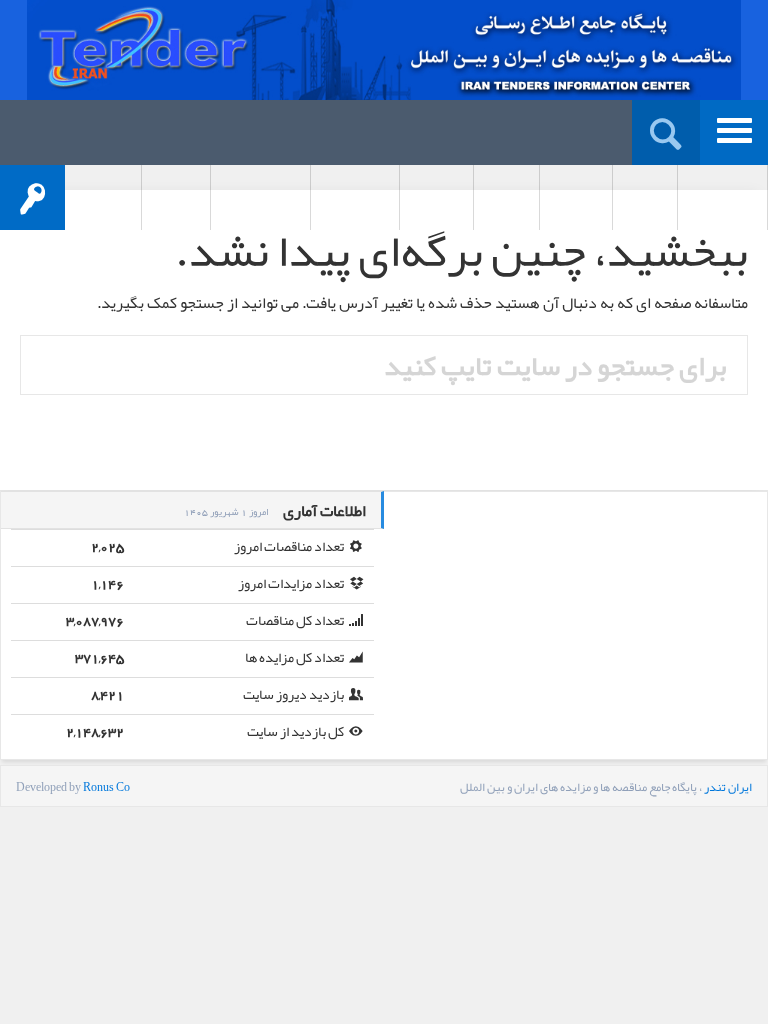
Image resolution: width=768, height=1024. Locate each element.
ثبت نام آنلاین (722, 199)
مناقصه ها (576, 199)
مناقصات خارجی (260, 199)
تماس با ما (176, 199)
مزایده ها (506, 199)
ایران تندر (728, 787)
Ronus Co (106, 787)
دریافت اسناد (355, 199)
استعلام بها (436, 199)
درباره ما (645, 199)
